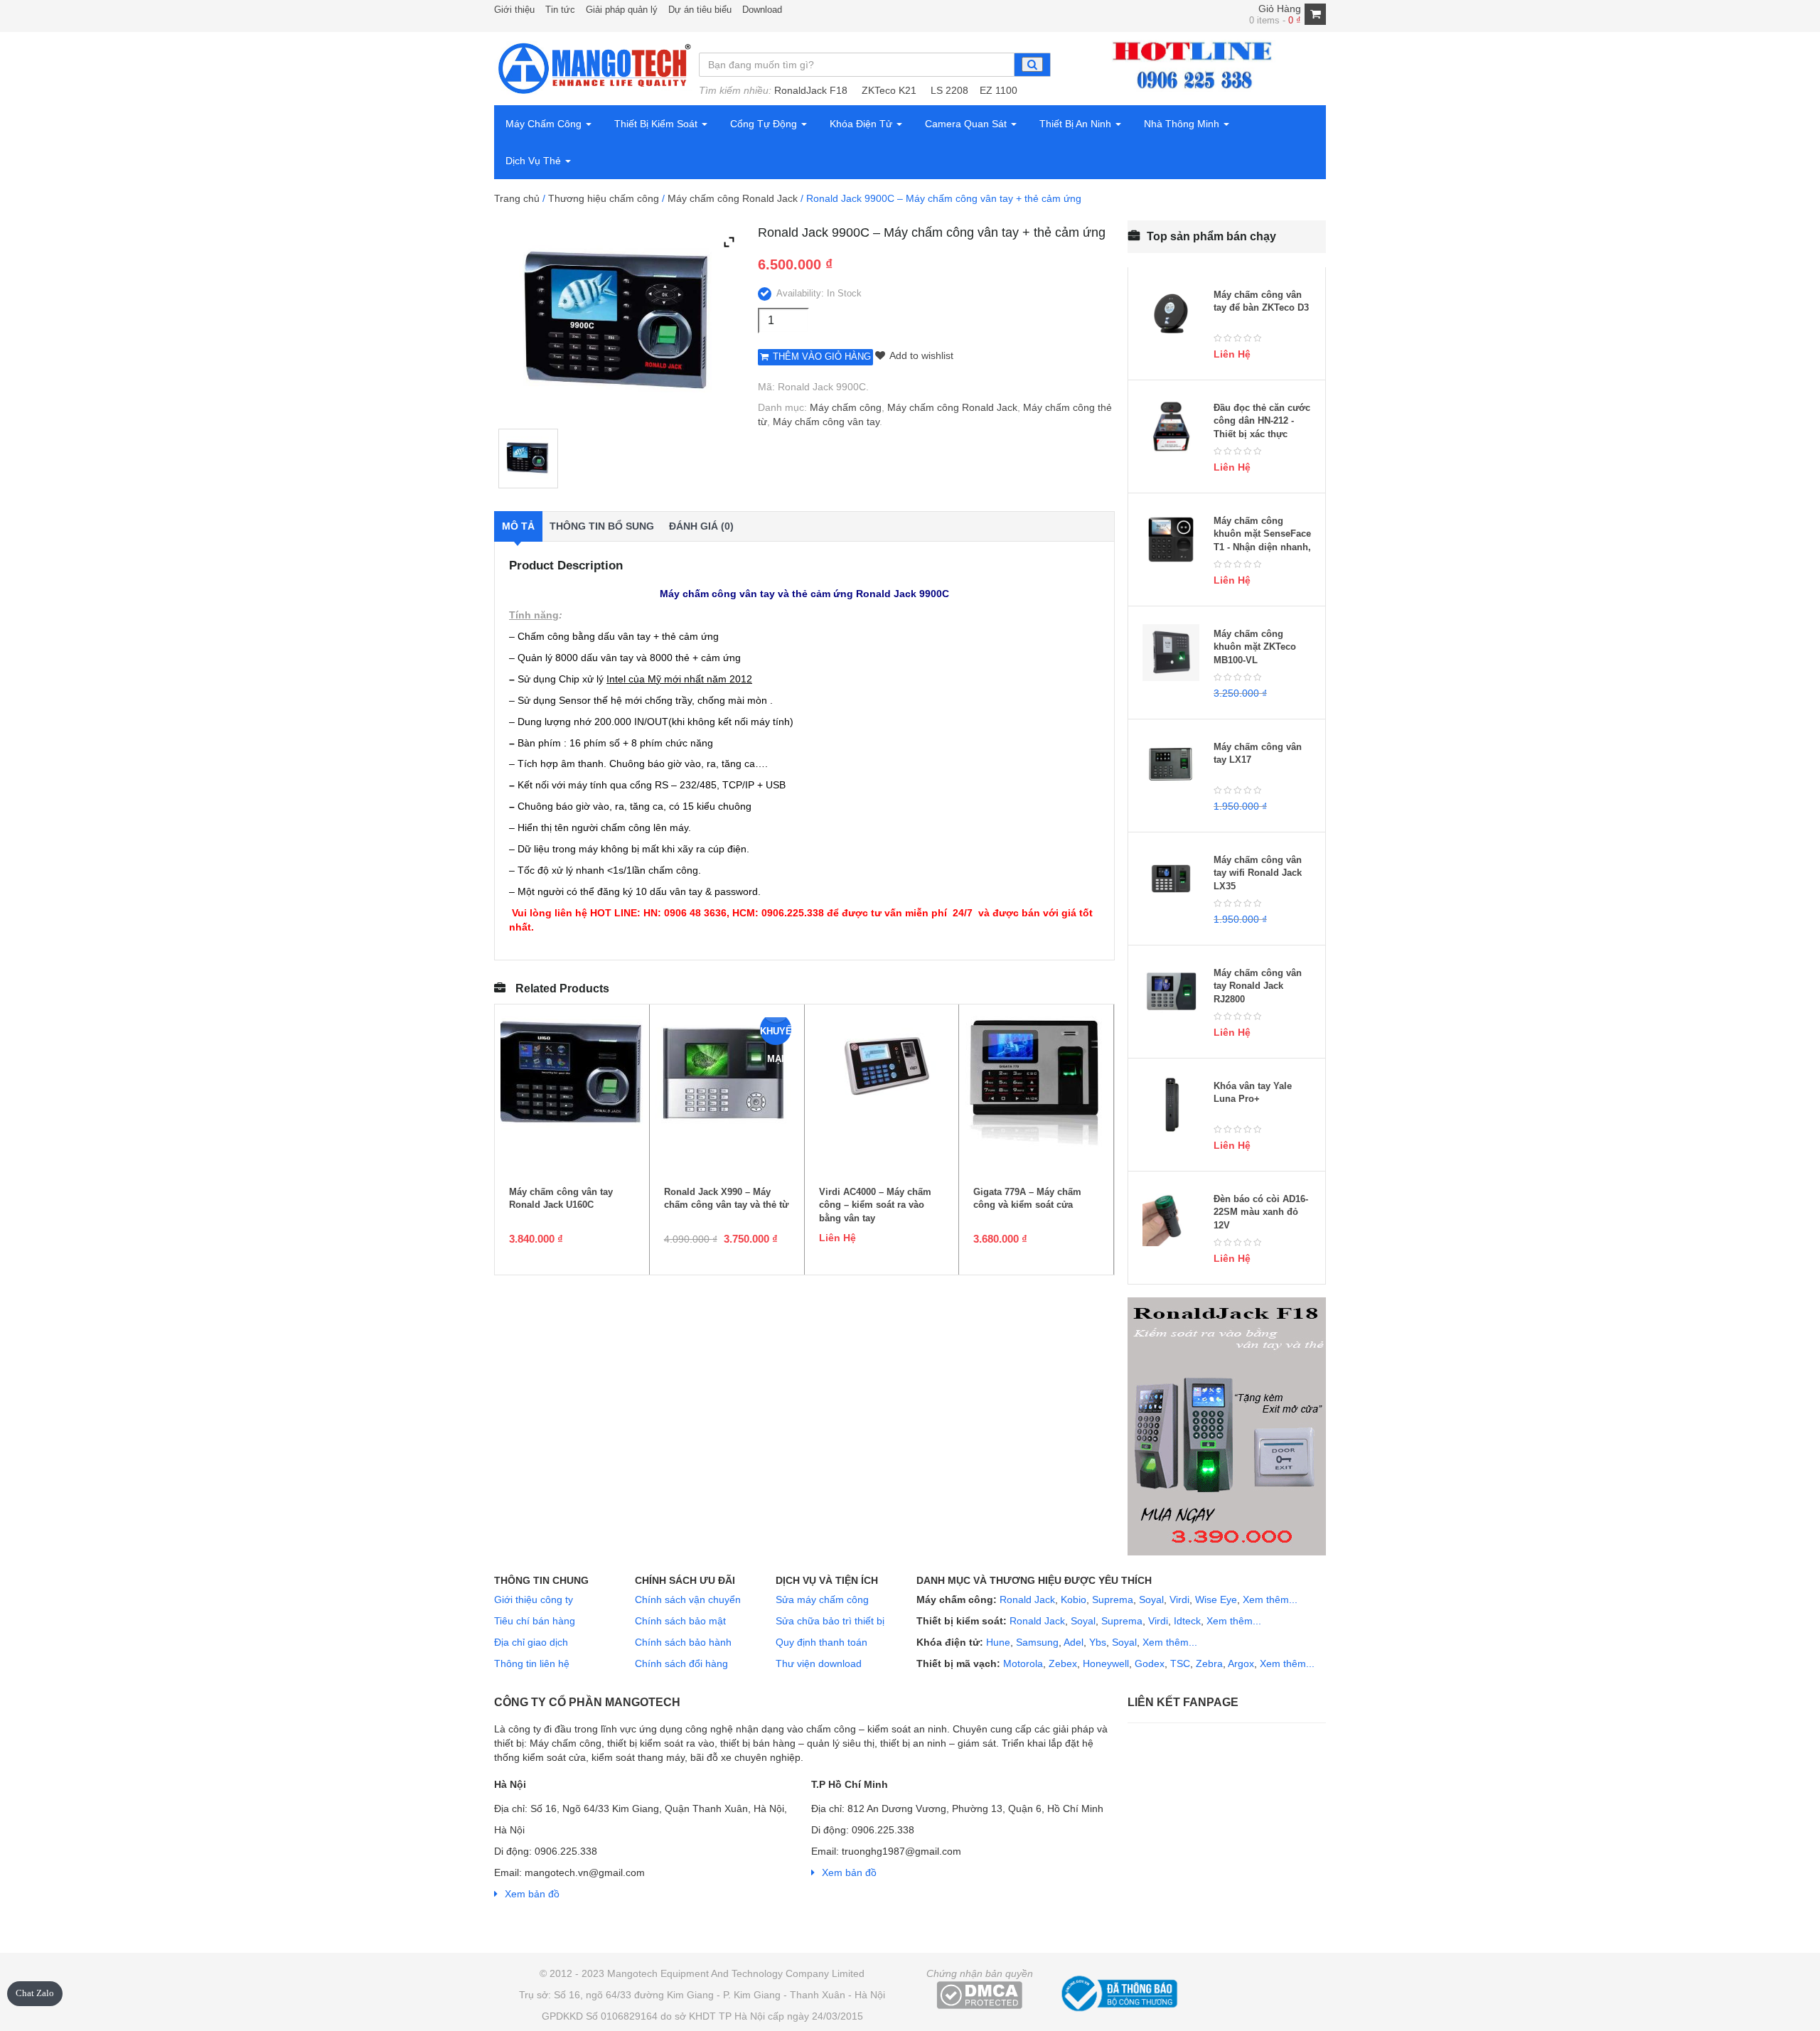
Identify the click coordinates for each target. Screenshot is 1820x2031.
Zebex (1063, 1663)
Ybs (1098, 1642)
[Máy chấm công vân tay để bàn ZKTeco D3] (1171, 314)
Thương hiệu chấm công (604, 198)
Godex (1150, 1663)
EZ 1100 (999, 90)
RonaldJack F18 (811, 90)
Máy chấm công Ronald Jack (733, 198)
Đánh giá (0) (701, 526)
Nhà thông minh (1183, 124)
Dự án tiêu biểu (700, 10)
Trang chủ (517, 198)
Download (762, 10)
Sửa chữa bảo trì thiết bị (830, 1621)
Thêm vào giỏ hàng (822, 357)
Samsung (1037, 1642)
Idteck (1187, 1621)
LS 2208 (949, 90)
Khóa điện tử (862, 124)
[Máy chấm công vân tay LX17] (1171, 766)
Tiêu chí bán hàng (535, 1621)
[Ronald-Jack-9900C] (528, 459)
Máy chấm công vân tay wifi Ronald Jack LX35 (1258, 873)
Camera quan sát (967, 124)
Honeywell (1106, 1663)
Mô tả (518, 526)
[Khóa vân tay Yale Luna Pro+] (1171, 1105)
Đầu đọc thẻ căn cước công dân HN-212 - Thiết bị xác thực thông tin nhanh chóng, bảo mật (1262, 434)
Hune (997, 1642)
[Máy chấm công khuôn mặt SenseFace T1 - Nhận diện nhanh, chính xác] (1171, 540)
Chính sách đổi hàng (681, 1663)
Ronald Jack (1026, 1599)
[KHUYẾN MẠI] (727, 1075)
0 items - (1275, 20)
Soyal (1151, 1599)
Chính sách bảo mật (680, 1621)
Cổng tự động (765, 124)
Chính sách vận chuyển (688, 1599)
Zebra (1209, 1663)
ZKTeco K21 (889, 90)
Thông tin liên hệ (532, 1663)
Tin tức (560, 10)
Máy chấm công (545, 124)
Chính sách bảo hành (683, 1642)
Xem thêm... (1270, 1599)
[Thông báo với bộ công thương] (1118, 1991)
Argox (1241, 1663)
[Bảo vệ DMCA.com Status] (979, 1994)
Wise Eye (1216, 1599)
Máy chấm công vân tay (826, 422)
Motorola (1022, 1663)
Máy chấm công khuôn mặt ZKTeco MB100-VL (1255, 647)
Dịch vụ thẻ (535, 161)
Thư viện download (819, 1663)
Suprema (1113, 1599)
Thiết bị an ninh (1077, 124)
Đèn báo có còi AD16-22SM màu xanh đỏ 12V (1261, 1212)
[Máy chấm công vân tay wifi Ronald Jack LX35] (1171, 879)
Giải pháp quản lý (622, 10)
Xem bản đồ (532, 1894)
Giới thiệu (514, 10)
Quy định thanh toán (821, 1642)
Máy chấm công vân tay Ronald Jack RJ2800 (1258, 986)
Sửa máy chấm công (822, 1599)
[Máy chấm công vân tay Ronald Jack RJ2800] (1171, 992)
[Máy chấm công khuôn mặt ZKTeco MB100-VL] (1171, 653)
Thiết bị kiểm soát (657, 124)
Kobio (1074, 1599)
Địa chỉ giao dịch (531, 1642)
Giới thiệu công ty (534, 1599)
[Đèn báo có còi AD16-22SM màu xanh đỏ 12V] (1171, 1218)
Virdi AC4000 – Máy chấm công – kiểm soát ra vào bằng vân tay (875, 1205)
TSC (1180, 1663)
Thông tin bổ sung (602, 526)
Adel (1074, 1642)
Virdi (1179, 1599)
